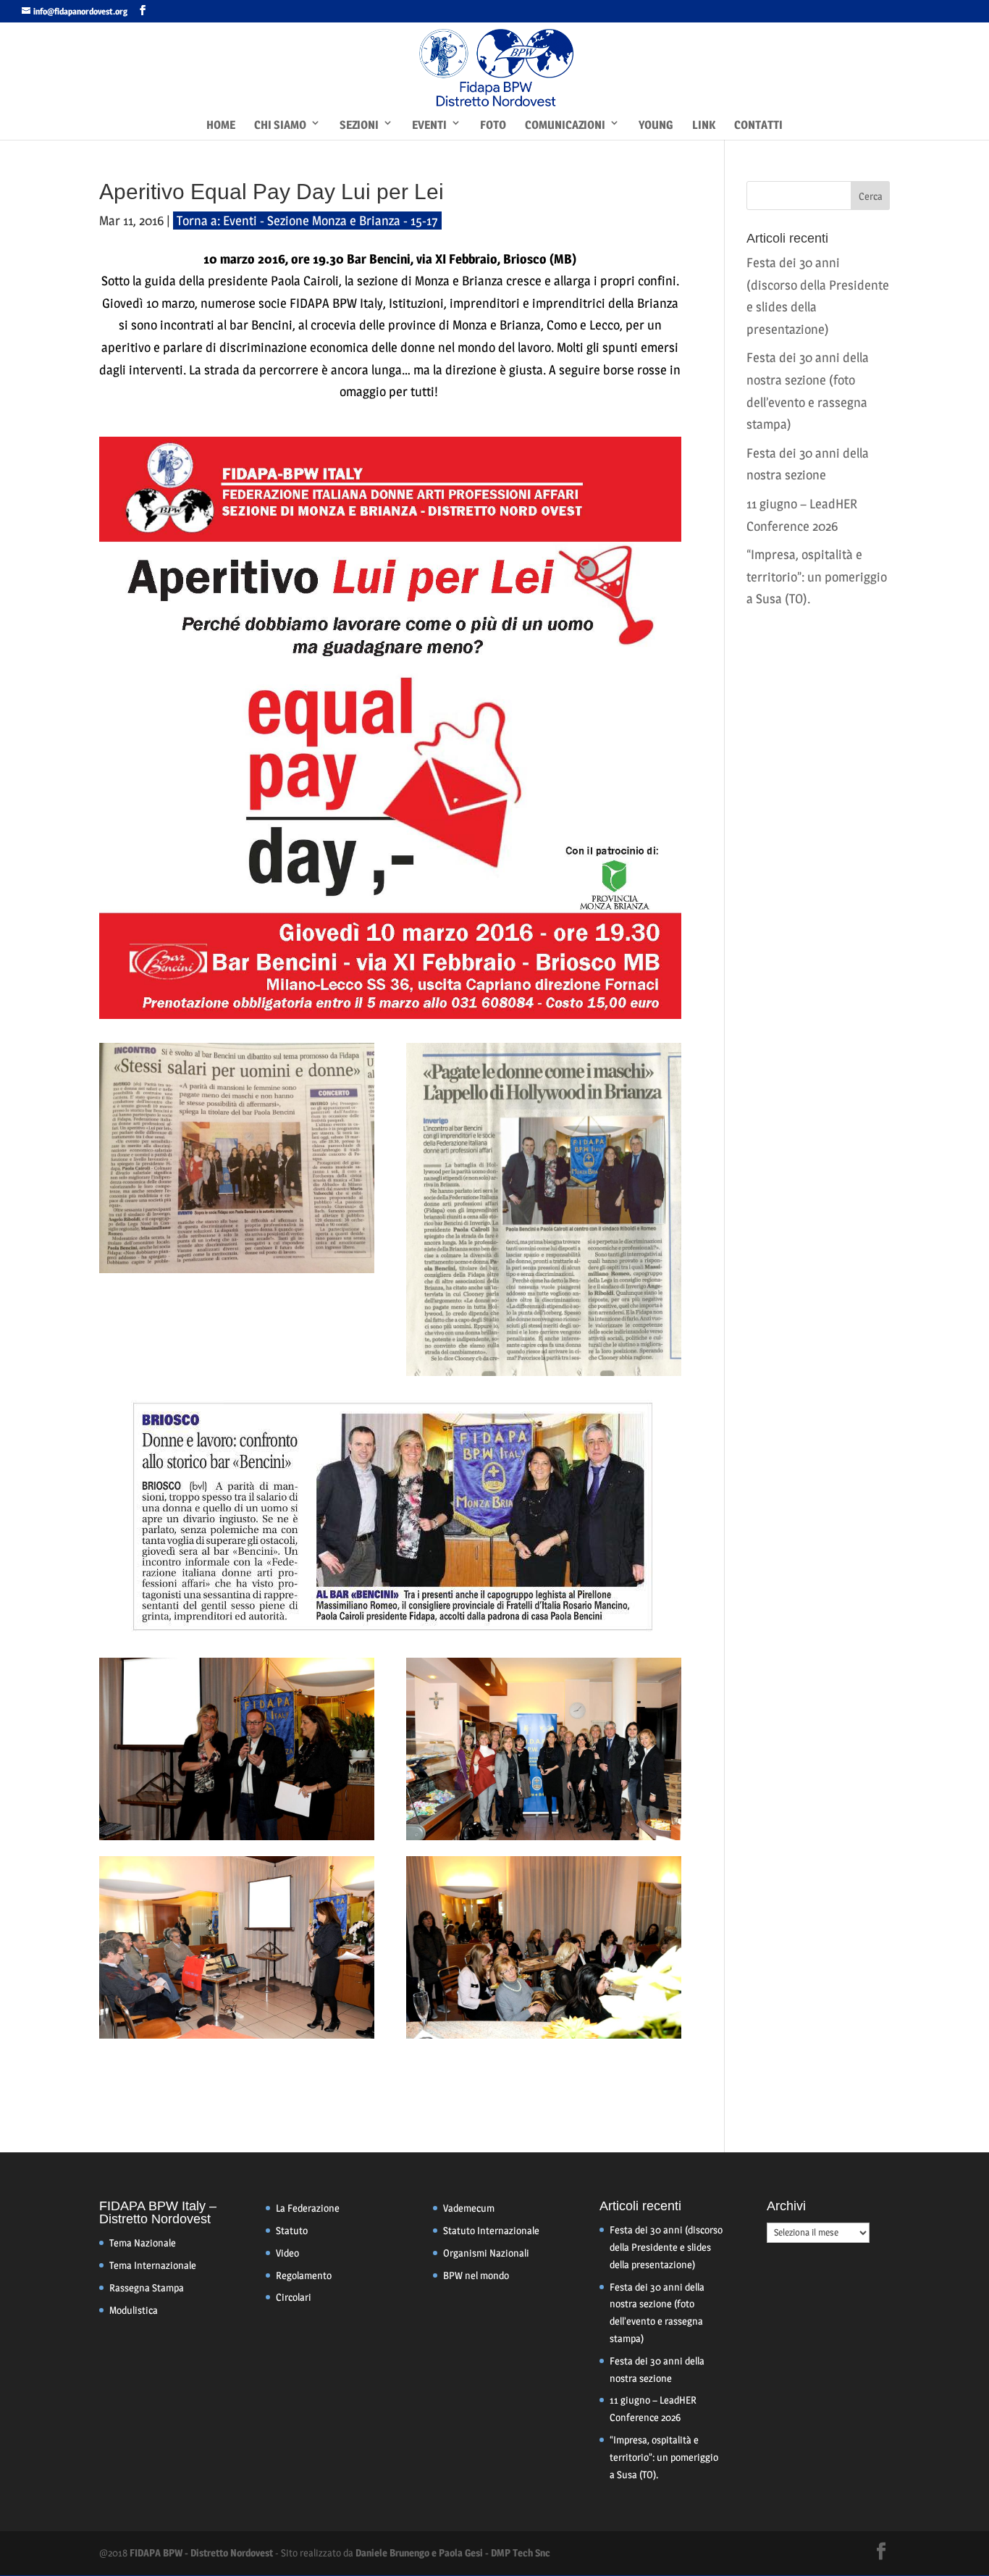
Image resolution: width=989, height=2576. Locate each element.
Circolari (294, 2297)
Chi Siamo (280, 125)
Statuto (292, 2230)
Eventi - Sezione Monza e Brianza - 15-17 (331, 221)
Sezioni (359, 125)
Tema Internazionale (153, 2265)
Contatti (758, 125)
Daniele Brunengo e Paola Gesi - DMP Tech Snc (453, 2552)
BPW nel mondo (476, 2275)
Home (221, 125)
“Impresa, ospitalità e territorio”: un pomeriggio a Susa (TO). (817, 576)
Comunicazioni (565, 125)
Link (704, 125)
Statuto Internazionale (491, 2230)
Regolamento (304, 2275)
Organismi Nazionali (486, 2253)
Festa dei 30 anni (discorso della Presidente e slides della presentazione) (666, 2247)
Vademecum (469, 2208)
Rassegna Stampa (147, 2287)
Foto (493, 125)
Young (656, 125)
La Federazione (308, 2208)
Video (287, 2253)
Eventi (429, 125)
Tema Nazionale (143, 2243)
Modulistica (134, 2310)
